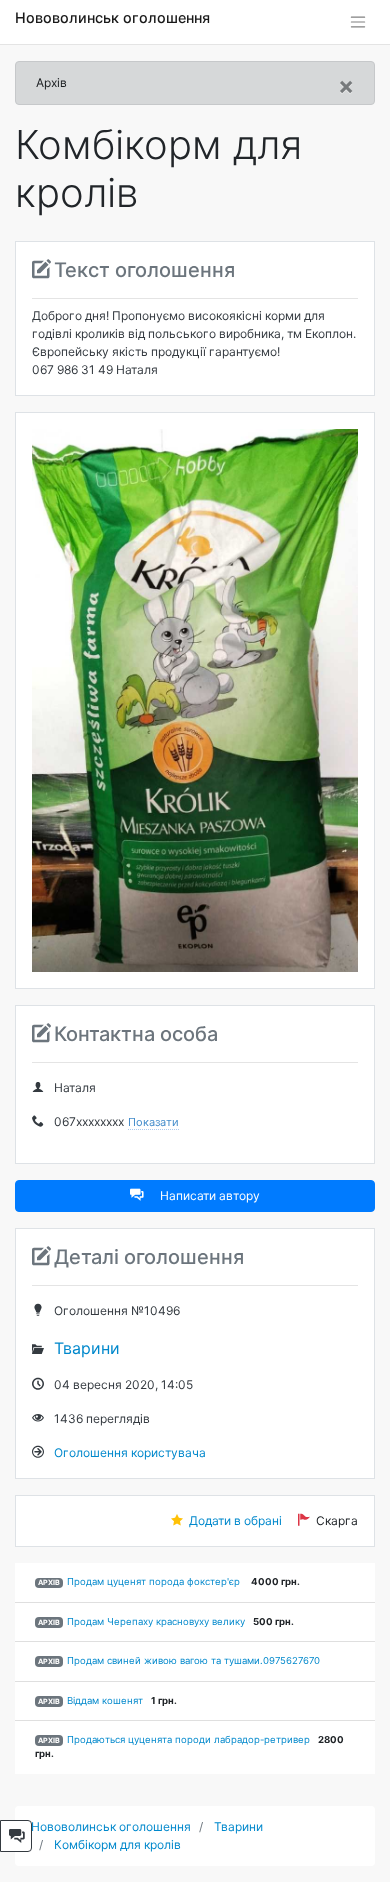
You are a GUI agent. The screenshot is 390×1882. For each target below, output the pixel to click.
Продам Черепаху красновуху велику (156, 1621)
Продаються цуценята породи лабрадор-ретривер (188, 1739)
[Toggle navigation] (358, 22)
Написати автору (210, 1195)
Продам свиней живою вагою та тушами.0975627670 (193, 1660)
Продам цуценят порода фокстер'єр (155, 1581)
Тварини (87, 1348)
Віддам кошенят (105, 1700)
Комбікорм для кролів (117, 1844)
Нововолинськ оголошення (112, 17)
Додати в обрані (235, 1520)
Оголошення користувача (130, 1452)
